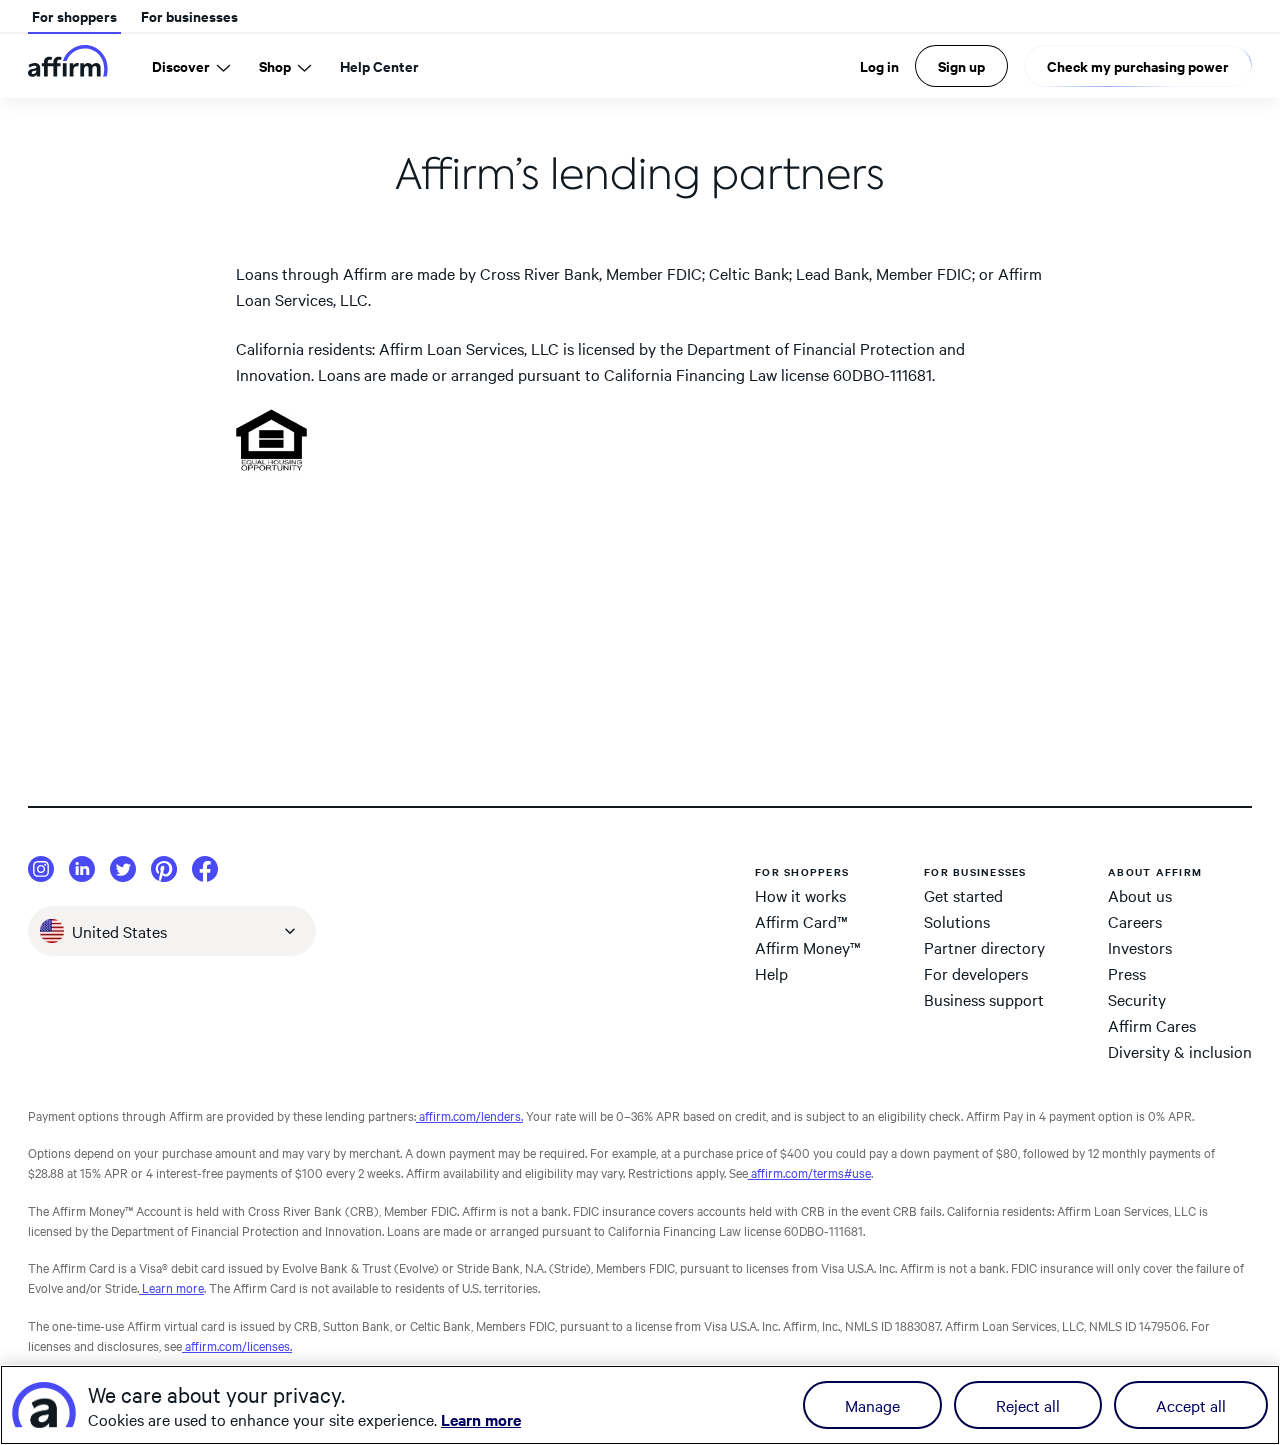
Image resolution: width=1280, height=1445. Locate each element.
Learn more (171, 1287)
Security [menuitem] (1137, 999)
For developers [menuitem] (976, 973)
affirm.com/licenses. (237, 1345)
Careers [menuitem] (1135, 921)
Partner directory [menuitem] (984, 947)
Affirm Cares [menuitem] (1152, 1025)
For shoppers (74, 15)
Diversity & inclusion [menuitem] (1180, 1051)
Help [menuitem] (771, 973)
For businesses (189, 15)
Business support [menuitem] (984, 999)
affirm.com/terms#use (809, 1172)
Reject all (1028, 1405)
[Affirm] (68, 66)
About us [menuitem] (1140, 895)
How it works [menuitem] (800, 895)
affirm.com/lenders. (469, 1115)
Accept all (1191, 1405)
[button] (172, 931)
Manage (872, 1405)
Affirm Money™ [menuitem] (808, 947)
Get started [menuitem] (963, 895)
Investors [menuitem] (1140, 947)
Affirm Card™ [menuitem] (801, 921)
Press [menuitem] (1127, 973)
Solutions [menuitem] (957, 921)
